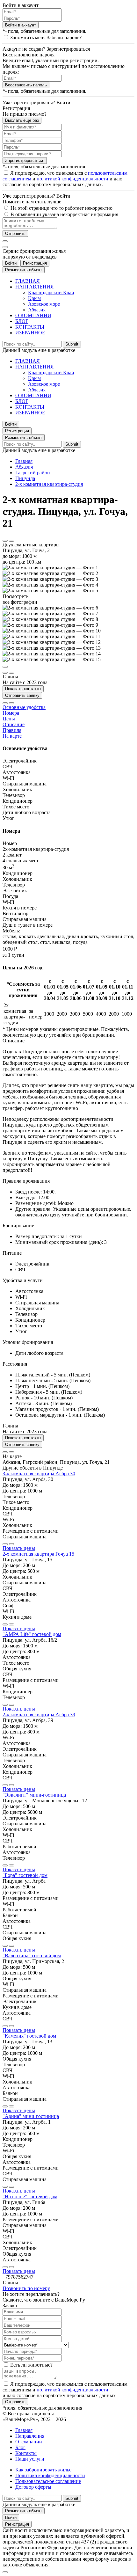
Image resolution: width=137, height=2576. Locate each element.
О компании (29, 2442)
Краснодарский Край (51, 292)
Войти (11, 263)
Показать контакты (23, 689)
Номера (11, 713)
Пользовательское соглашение (48, 2481)
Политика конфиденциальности (50, 2475)
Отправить (15, 234)
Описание (14, 724)
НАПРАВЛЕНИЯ (35, 287)
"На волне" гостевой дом (30, 2197)
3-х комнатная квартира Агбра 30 (39, 1474)
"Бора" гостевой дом (25, 1875)
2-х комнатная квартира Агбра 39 (39, 1715)
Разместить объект (24, 270)
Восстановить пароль (26, 85)
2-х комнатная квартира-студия (49, 484)
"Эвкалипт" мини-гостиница (34, 1795)
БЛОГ (22, 321)
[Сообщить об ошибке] (11, 541)
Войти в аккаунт (21, 25)
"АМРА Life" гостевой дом (32, 1634)
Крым (34, 298)
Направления (30, 2436)
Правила (12, 730)
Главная (24, 461)
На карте (12, 736)
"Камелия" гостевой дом (29, 2036)
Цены (9, 719)
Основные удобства (24, 707)
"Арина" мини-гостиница (31, 2116)
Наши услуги (30, 2459)
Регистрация (35, 263)
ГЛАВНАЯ (28, 281)
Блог (20, 2447)
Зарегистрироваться (25, 161)
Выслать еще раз (22, 120)
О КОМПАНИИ (33, 315)
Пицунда (25, 478)
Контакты (26, 2453)
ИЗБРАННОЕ (30, 333)
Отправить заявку (22, 695)
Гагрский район (33, 473)
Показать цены (19, 1548)
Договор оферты (33, 2487)
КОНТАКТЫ (30, 327)
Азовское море (44, 304)
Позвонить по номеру (26, 2288)
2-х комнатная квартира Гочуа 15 (38, 1554)
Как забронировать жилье (43, 2470)
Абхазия (37, 310)
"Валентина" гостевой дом (32, 1956)
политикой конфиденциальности (72, 179)
